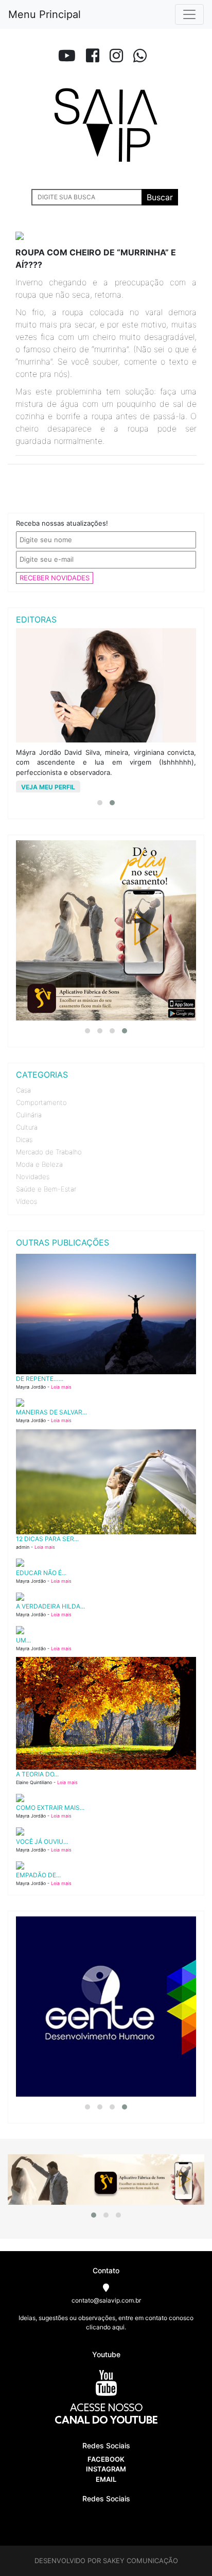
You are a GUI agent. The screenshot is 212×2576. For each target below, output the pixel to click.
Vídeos (26, 1201)
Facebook (106, 2459)
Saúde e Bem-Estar (46, 1189)
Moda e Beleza (39, 1164)
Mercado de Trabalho (49, 1152)
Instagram (106, 2469)
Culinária (29, 1115)
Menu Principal (45, 14)
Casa (23, 1090)
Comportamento (41, 1102)
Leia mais (61, 1387)
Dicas (24, 1139)
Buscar (160, 197)
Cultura (27, 1127)
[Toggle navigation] (189, 14)
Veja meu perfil (63, 787)
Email (106, 2479)
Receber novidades (55, 578)
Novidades (33, 1177)
